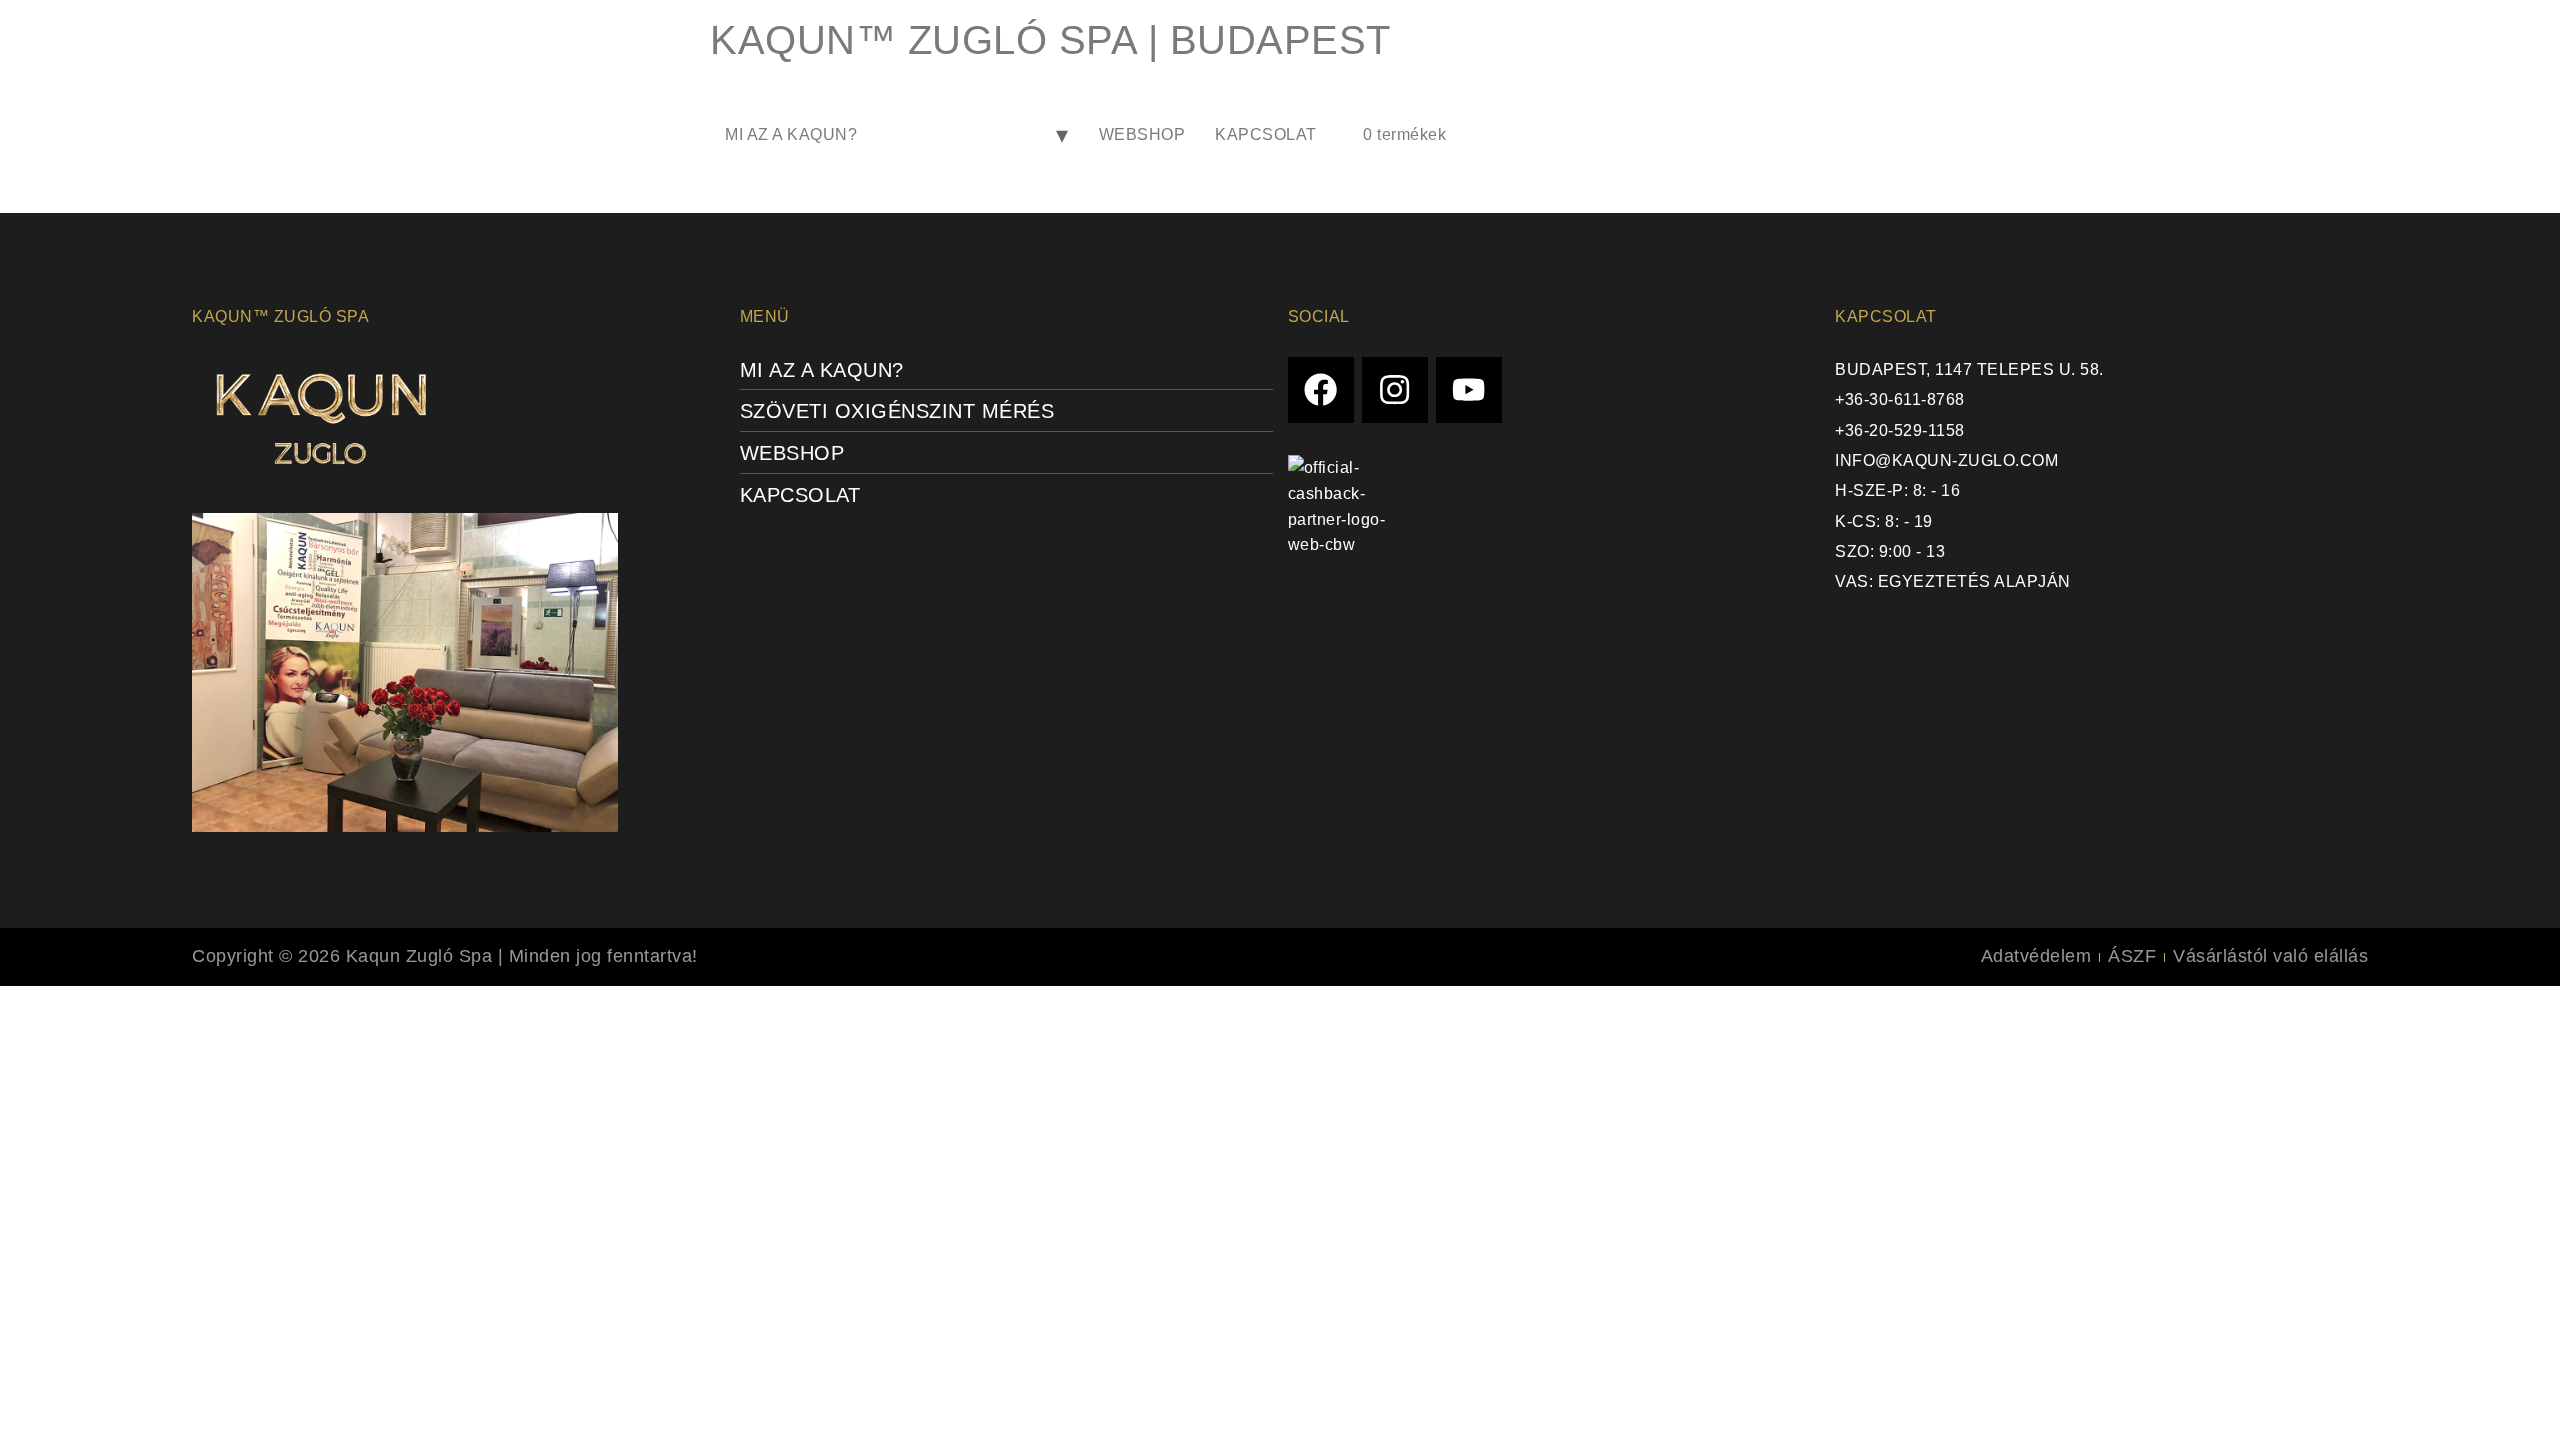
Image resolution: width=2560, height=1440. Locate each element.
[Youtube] (1469, 390)
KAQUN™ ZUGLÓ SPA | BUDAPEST (1050, 40)
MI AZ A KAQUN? (791, 134)
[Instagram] (1395, 390)
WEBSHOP (1142, 134)
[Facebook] (1321, 390)
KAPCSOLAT (1266, 134)
